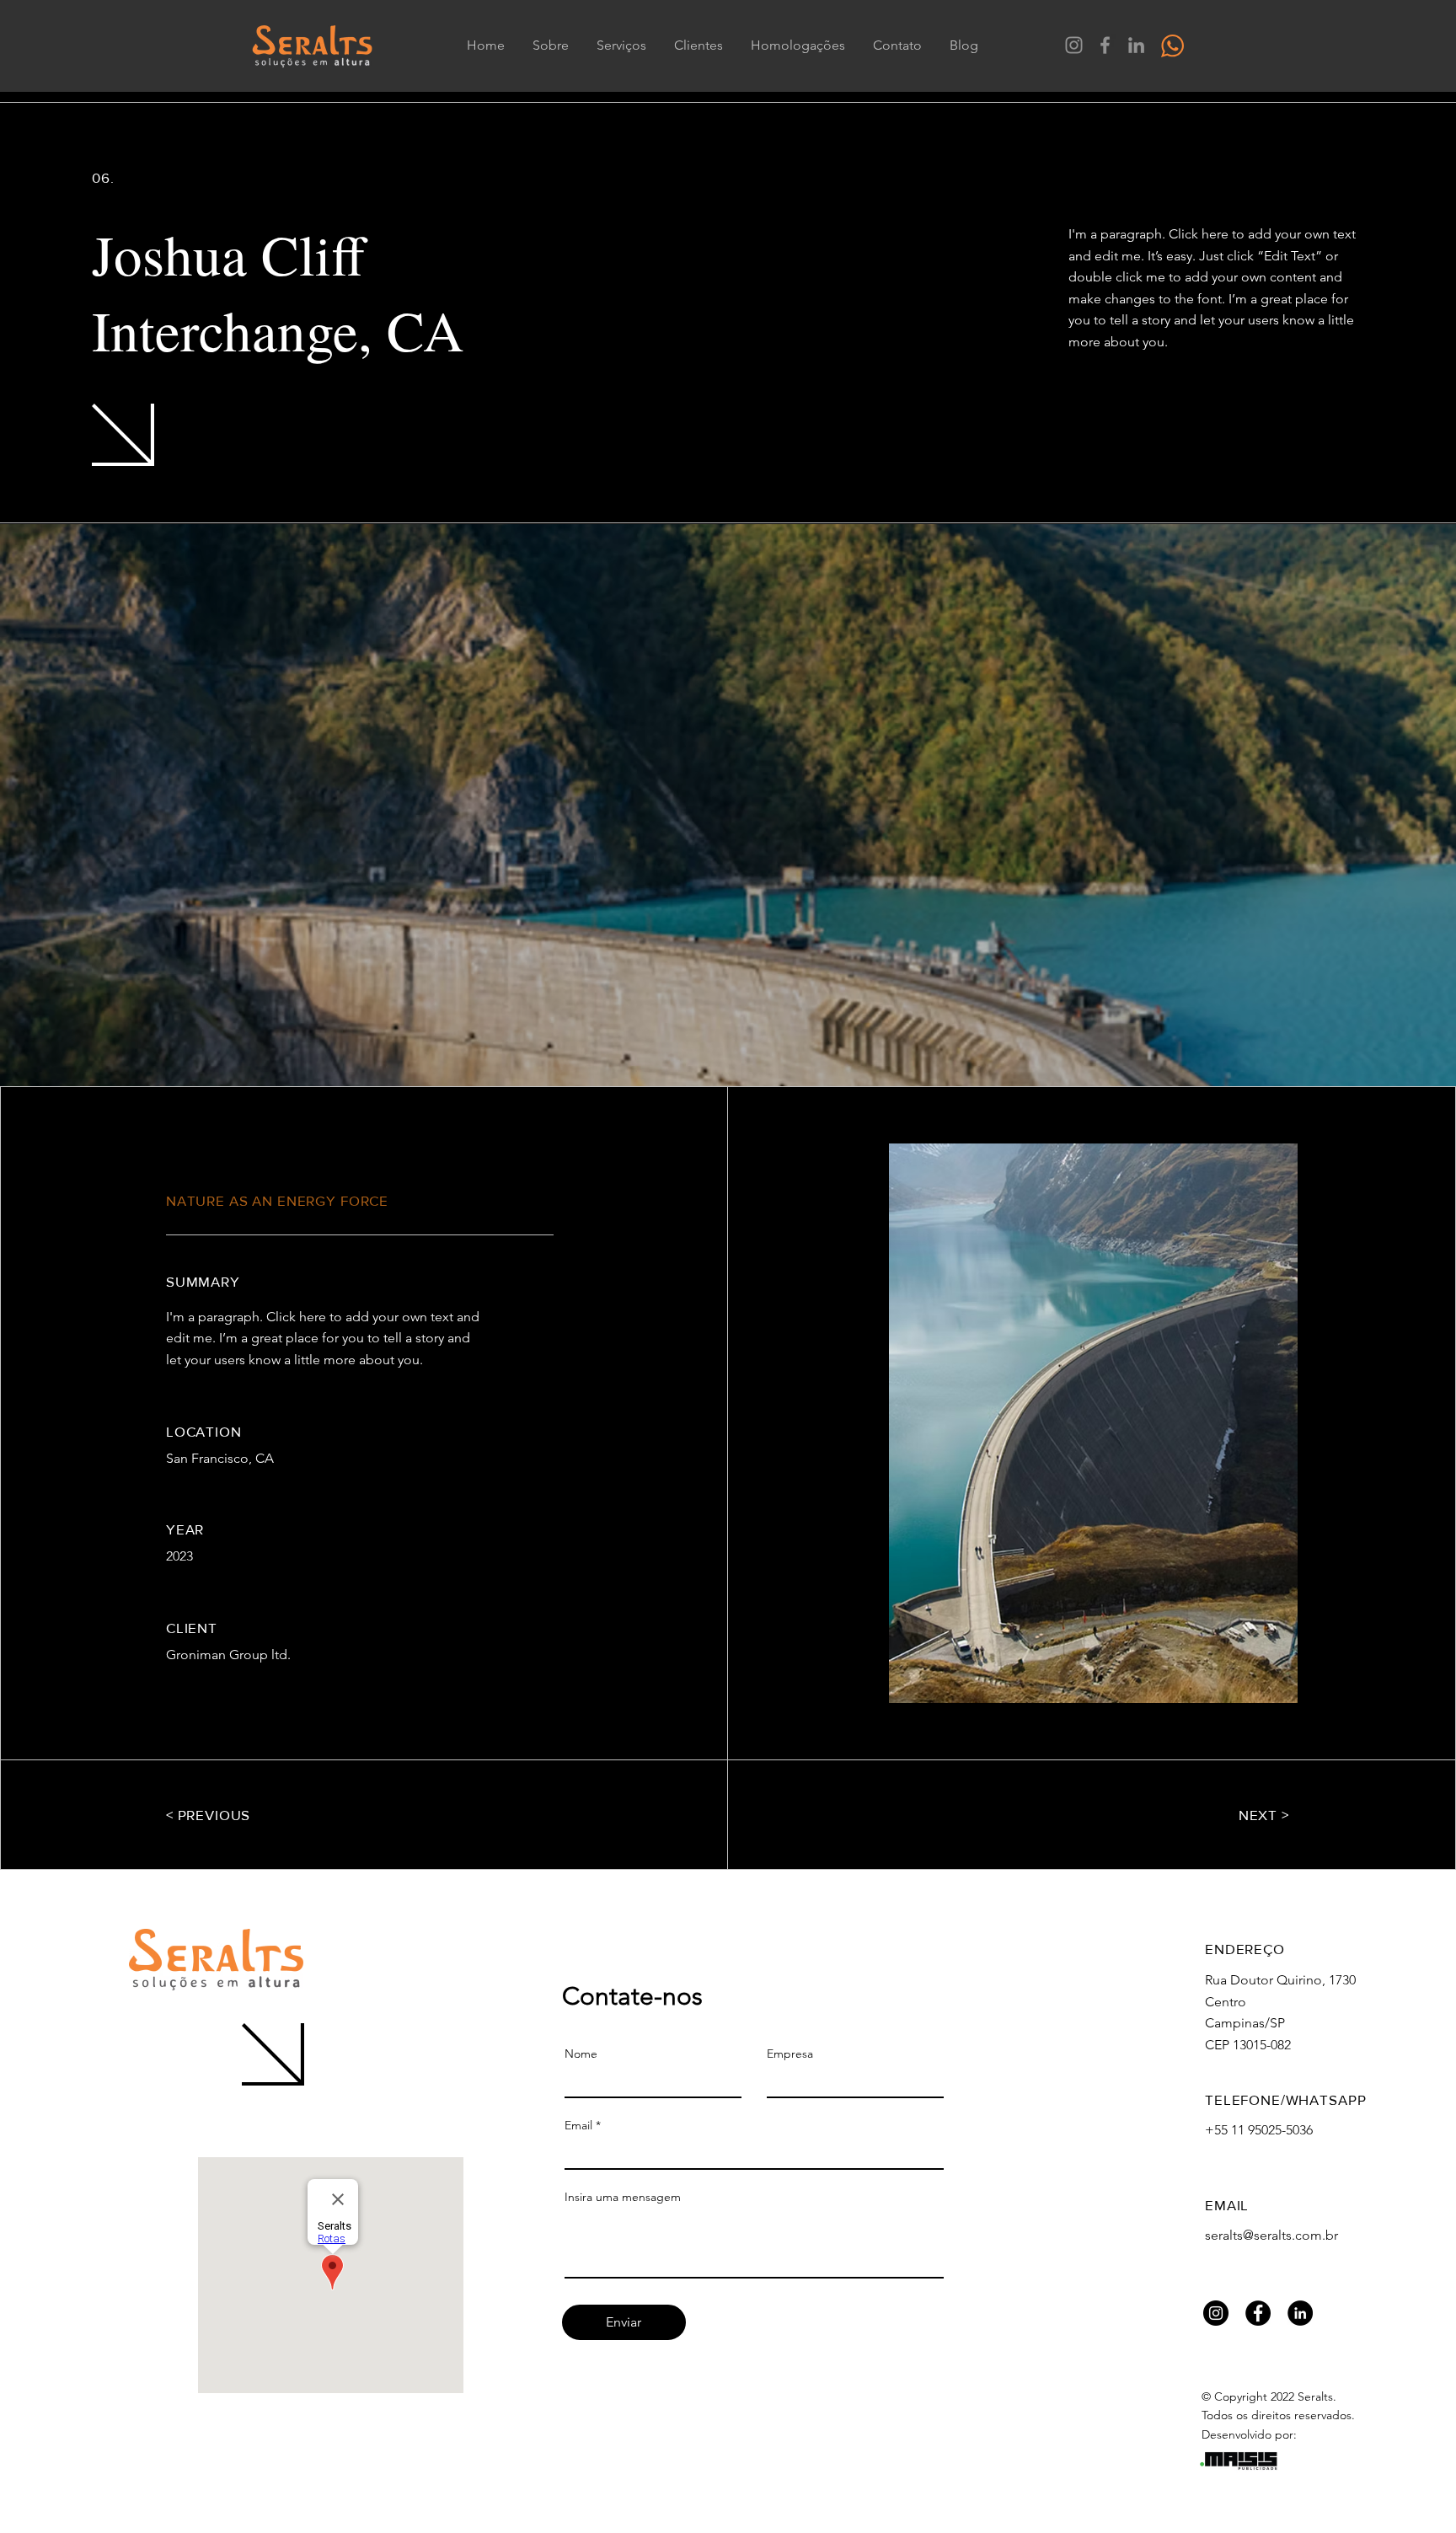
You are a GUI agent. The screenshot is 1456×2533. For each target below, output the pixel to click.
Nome (581, 2054)
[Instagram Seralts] (1074, 45)
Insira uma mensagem (623, 2197)
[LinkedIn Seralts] (1136, 45)
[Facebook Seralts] (1105, 45)
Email (578, 2125)
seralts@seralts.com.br (1271, 2235)
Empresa (790, 2054)
